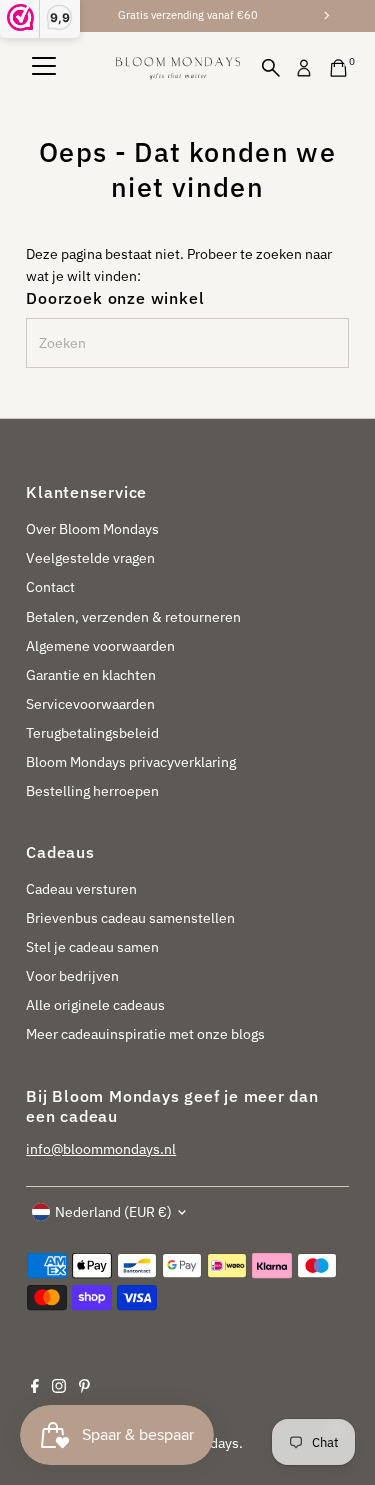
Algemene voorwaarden (100, 646)
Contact (50, 587)
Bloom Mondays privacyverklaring (131, 762)
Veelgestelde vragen (90, 558)
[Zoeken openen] (271, 68)
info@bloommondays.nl (101, 1149)
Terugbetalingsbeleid (92, 733)
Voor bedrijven (72, 976)
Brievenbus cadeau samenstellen (130, 918)
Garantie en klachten (91, 675)
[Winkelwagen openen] (338, 68)
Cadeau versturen (81, 889)
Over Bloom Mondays (92, 529)
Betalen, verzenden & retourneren (133, 617)
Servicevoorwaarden (90, 704)
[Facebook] (35, 1388)
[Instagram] (59, 1388)
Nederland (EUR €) (113, 1212)
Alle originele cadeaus (95, 1005)
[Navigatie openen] (44, 68)
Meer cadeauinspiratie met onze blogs (145, 1034)
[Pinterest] (84, 1388)
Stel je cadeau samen (92, 947)
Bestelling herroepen (92, 791)
